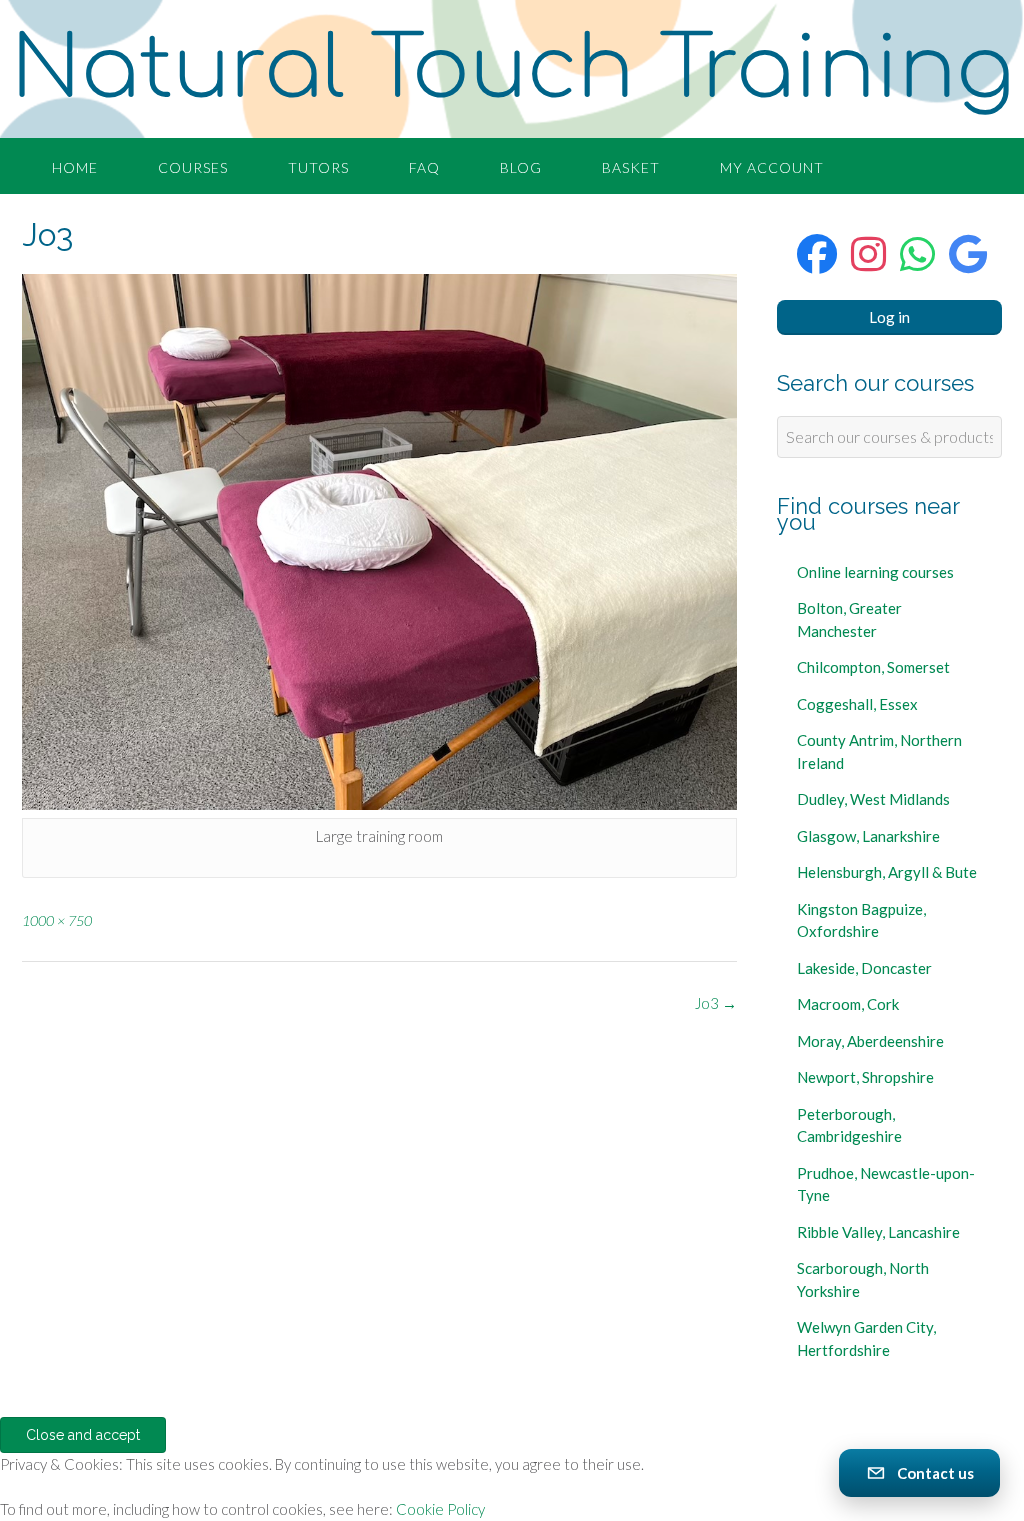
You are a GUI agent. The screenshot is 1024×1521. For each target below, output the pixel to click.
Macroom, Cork (848, 1004)
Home (75, 167)
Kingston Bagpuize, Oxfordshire (861, 920)
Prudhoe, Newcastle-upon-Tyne (886, 1184)
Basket (631, 167)
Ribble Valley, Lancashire (878, 1232)
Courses (193, 167)
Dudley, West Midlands (873, 799)
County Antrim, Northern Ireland (879, 751)
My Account (772, 167)
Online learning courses (875, 572)
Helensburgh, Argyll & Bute (887, 872)
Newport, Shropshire (865, 1077)
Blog (521, 167)
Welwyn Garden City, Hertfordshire (866, 1338)
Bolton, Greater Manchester (849, 619)
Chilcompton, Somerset (873, 667)
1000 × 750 (57, 920)
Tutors (318, 167)
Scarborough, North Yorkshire (863, 1279)
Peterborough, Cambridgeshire (849, 1125)
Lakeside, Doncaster (864, 968)
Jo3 (716, 1003)
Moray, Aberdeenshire (870, 1041)
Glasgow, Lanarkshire (868, 836)
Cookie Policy (440, 1509)
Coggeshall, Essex (857, 704)
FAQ (424, 167)
